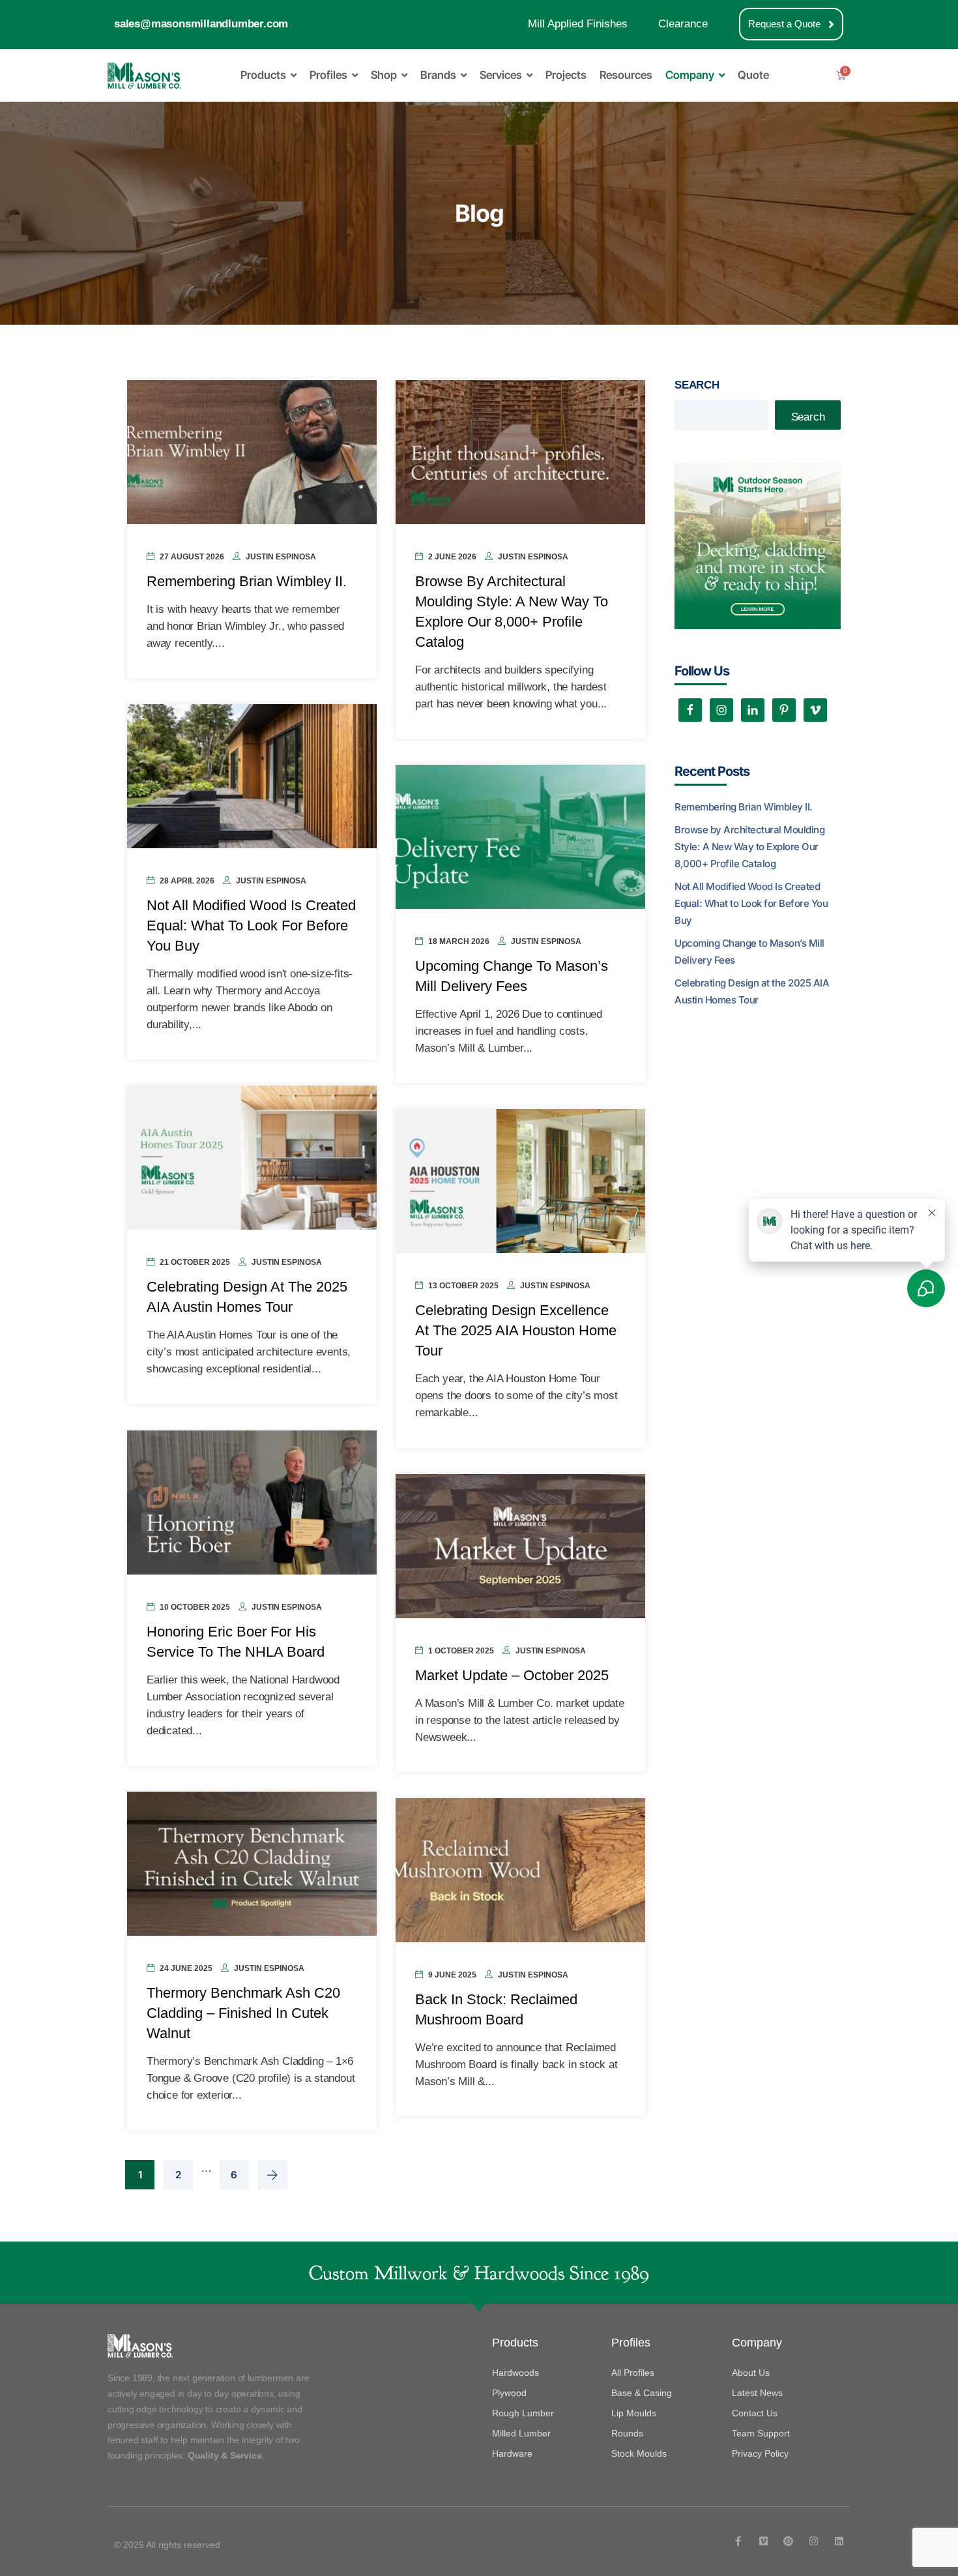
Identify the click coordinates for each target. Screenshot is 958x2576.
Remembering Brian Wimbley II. (247, 581)
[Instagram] (814, 2541)
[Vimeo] (763, 2541)
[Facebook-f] (738, 2541)
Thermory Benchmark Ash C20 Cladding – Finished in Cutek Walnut (243, 2013)
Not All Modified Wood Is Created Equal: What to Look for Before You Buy (251, 925)
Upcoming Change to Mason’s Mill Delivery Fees (749, 952)
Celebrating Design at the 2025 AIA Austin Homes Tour (752, 991)
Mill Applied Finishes (578, 24)
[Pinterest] (788, 2541)
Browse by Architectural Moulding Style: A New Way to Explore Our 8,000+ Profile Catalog (749, 847)
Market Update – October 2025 (512, 1675)
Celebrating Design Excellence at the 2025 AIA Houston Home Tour (516, 1330)
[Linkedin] (839, 2541)
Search (697, 385)
